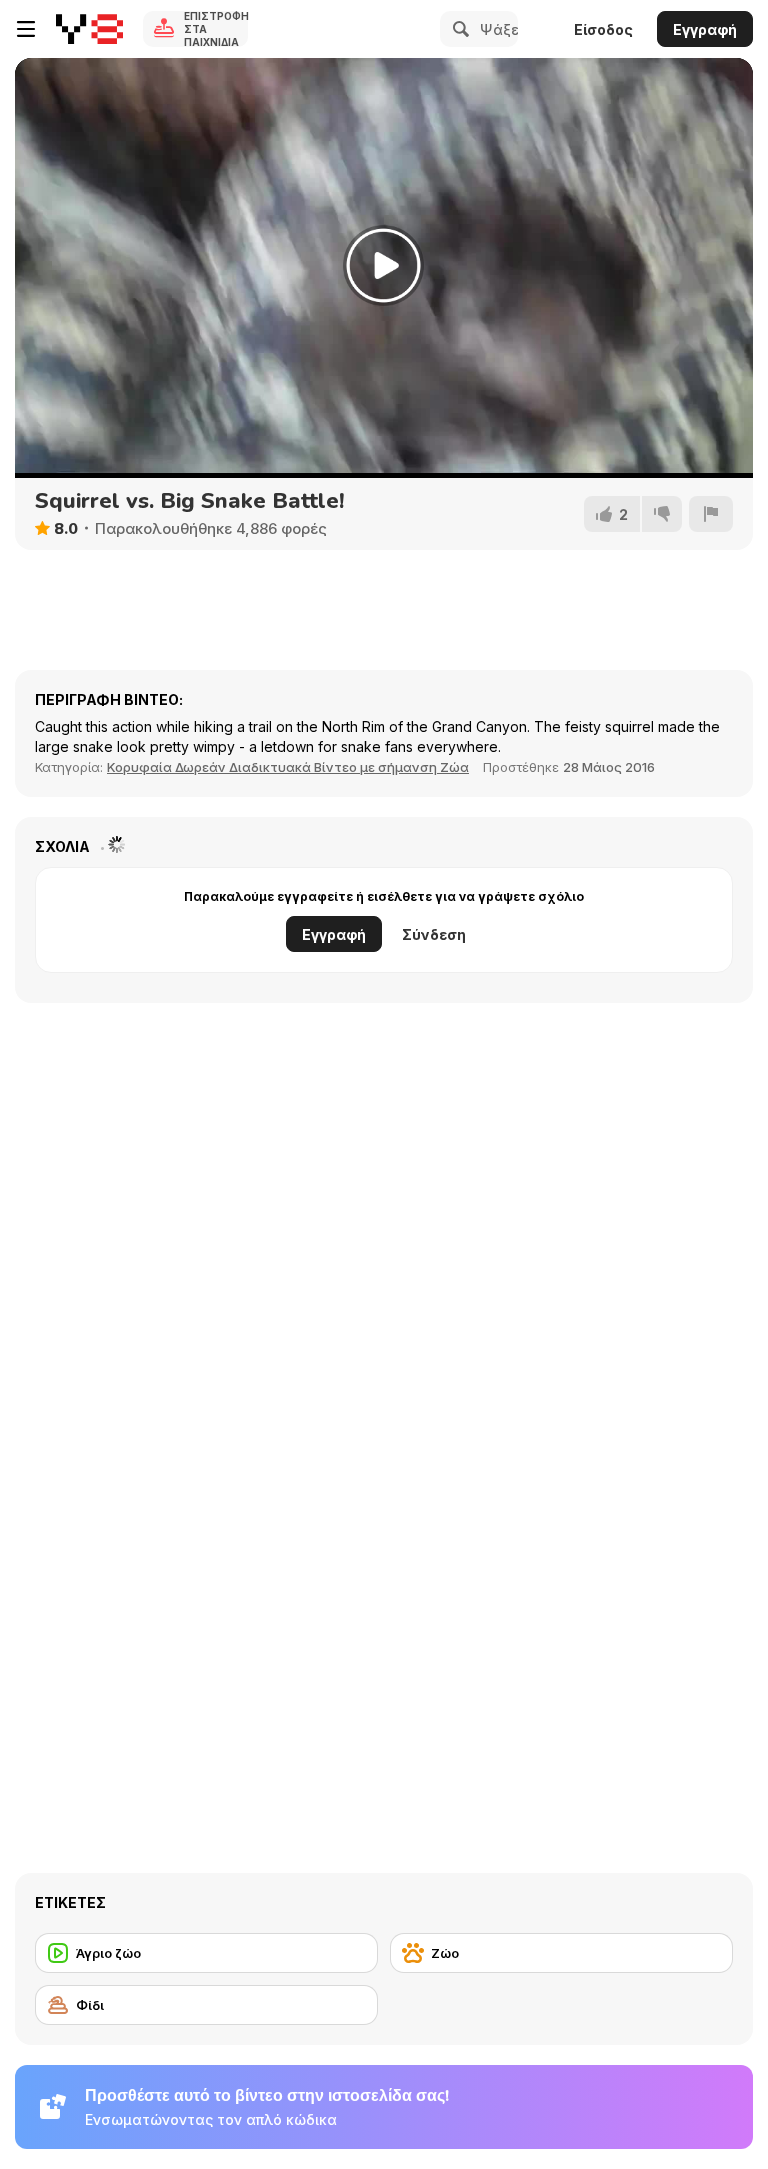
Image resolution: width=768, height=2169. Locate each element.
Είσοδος (603, 29)
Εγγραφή (705, 29)
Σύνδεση (434, 934)
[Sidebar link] (26, 29)
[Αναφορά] (711, 514)
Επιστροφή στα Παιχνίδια (216, 29)
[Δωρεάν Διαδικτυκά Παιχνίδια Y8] (89, 29)
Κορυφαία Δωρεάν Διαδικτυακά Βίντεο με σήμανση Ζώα (288, 767)
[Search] (458, 29)
